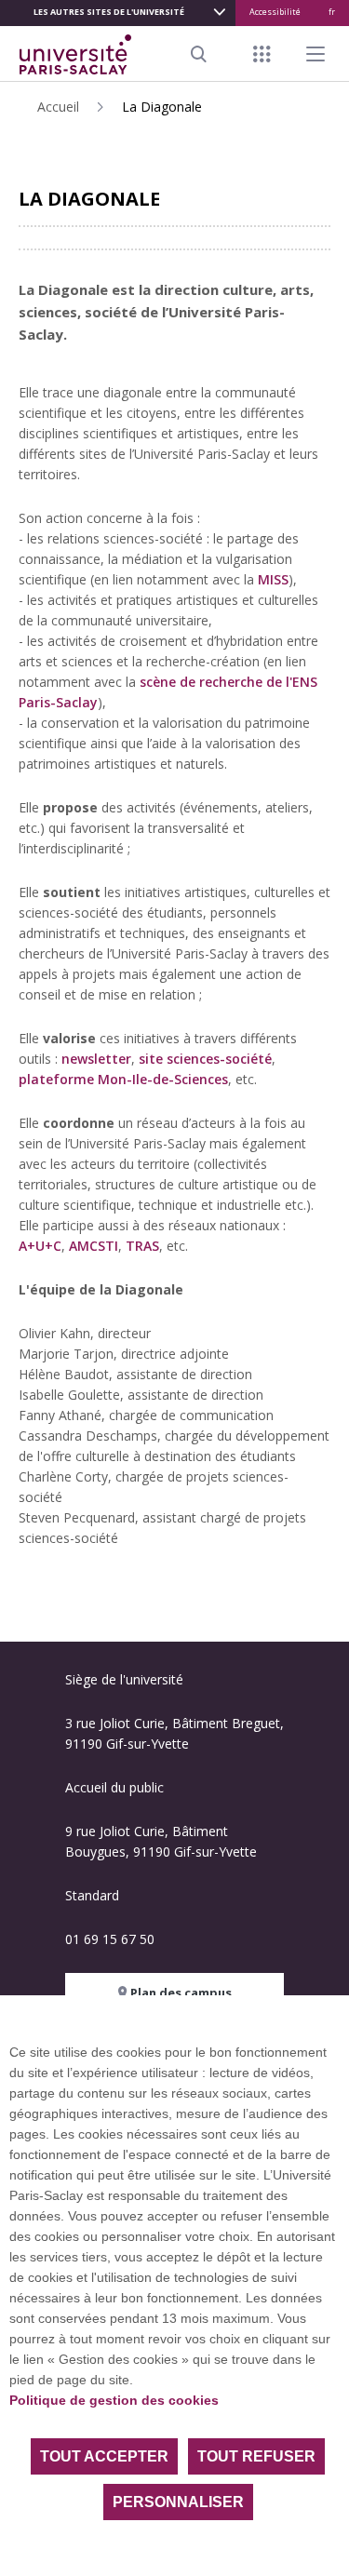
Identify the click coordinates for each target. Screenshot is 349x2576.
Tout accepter (104, 2456)
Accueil (58, 107)
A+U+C (40, 1246)
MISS (273, 579)
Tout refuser (256, 2456)
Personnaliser (178, 2502)
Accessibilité (275, 12)
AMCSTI (94, 1246)
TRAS (142, 1246)
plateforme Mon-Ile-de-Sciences (123, 1079)
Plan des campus (180, 1992)
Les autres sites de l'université (109, 12)
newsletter (96, 1059)
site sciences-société (205, 1059)
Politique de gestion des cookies (114, 2400)
